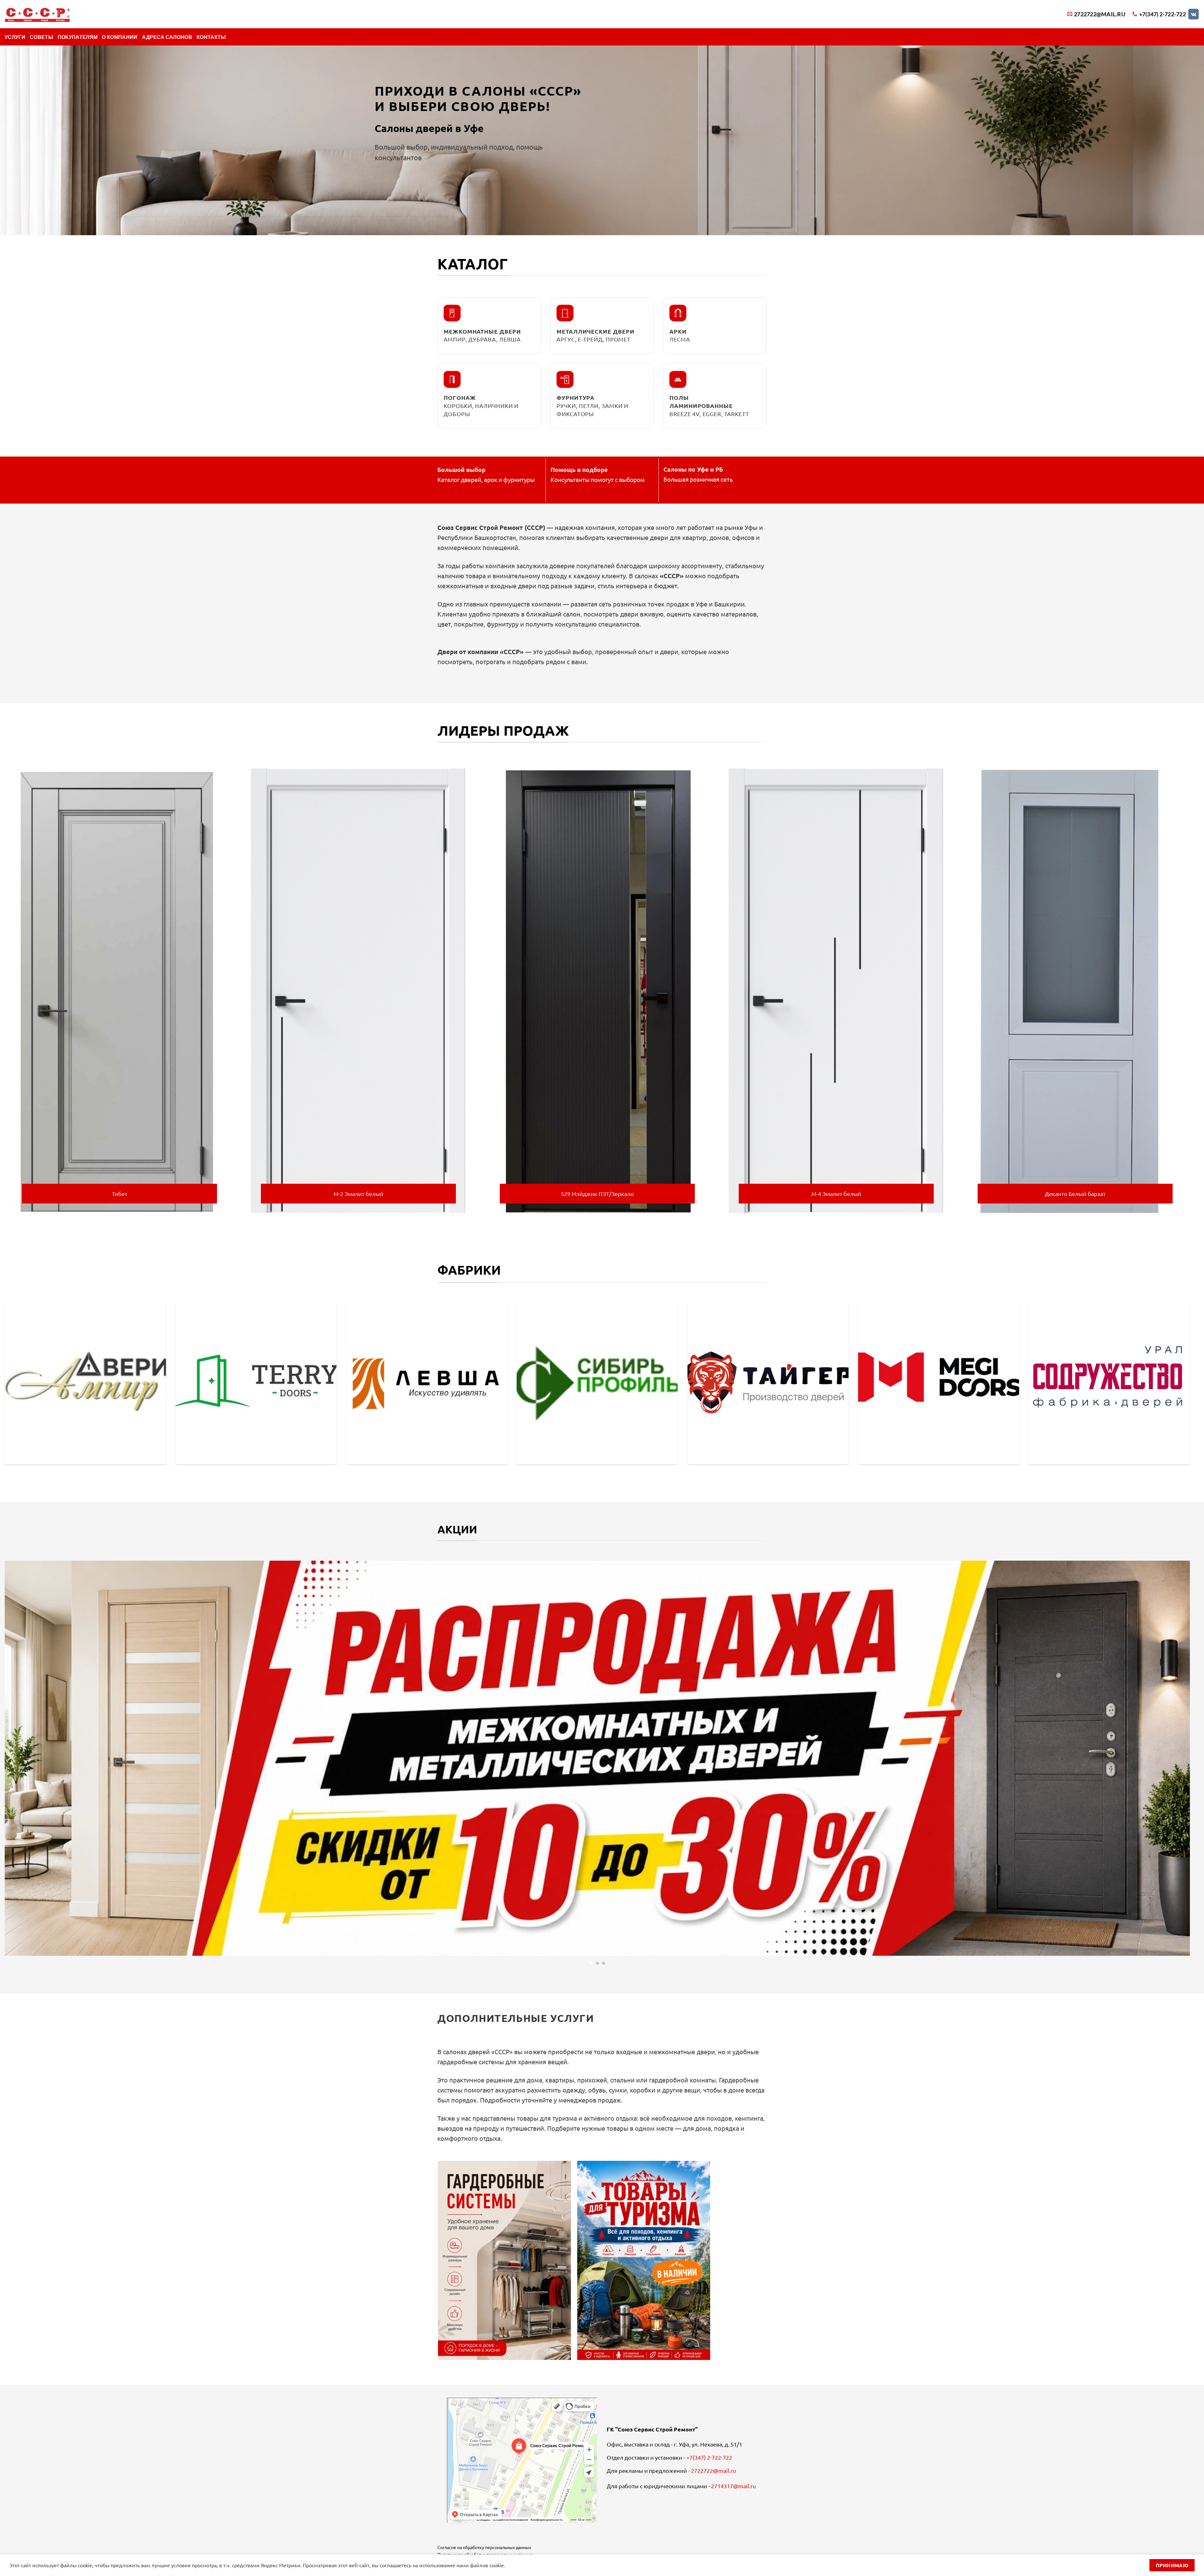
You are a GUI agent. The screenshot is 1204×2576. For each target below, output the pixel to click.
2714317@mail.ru (734, 2486)
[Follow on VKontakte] (1193, 14)
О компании (120, 37)
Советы (42, 37)
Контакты (211, 37)
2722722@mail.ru (713, 2470)
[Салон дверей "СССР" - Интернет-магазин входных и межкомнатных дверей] (37, 14)
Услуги (15, 37)
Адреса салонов (167, 37)
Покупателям (78, 37)
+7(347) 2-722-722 (709, 2457)
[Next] (1191, 988)
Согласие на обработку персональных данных (484, 2547)
